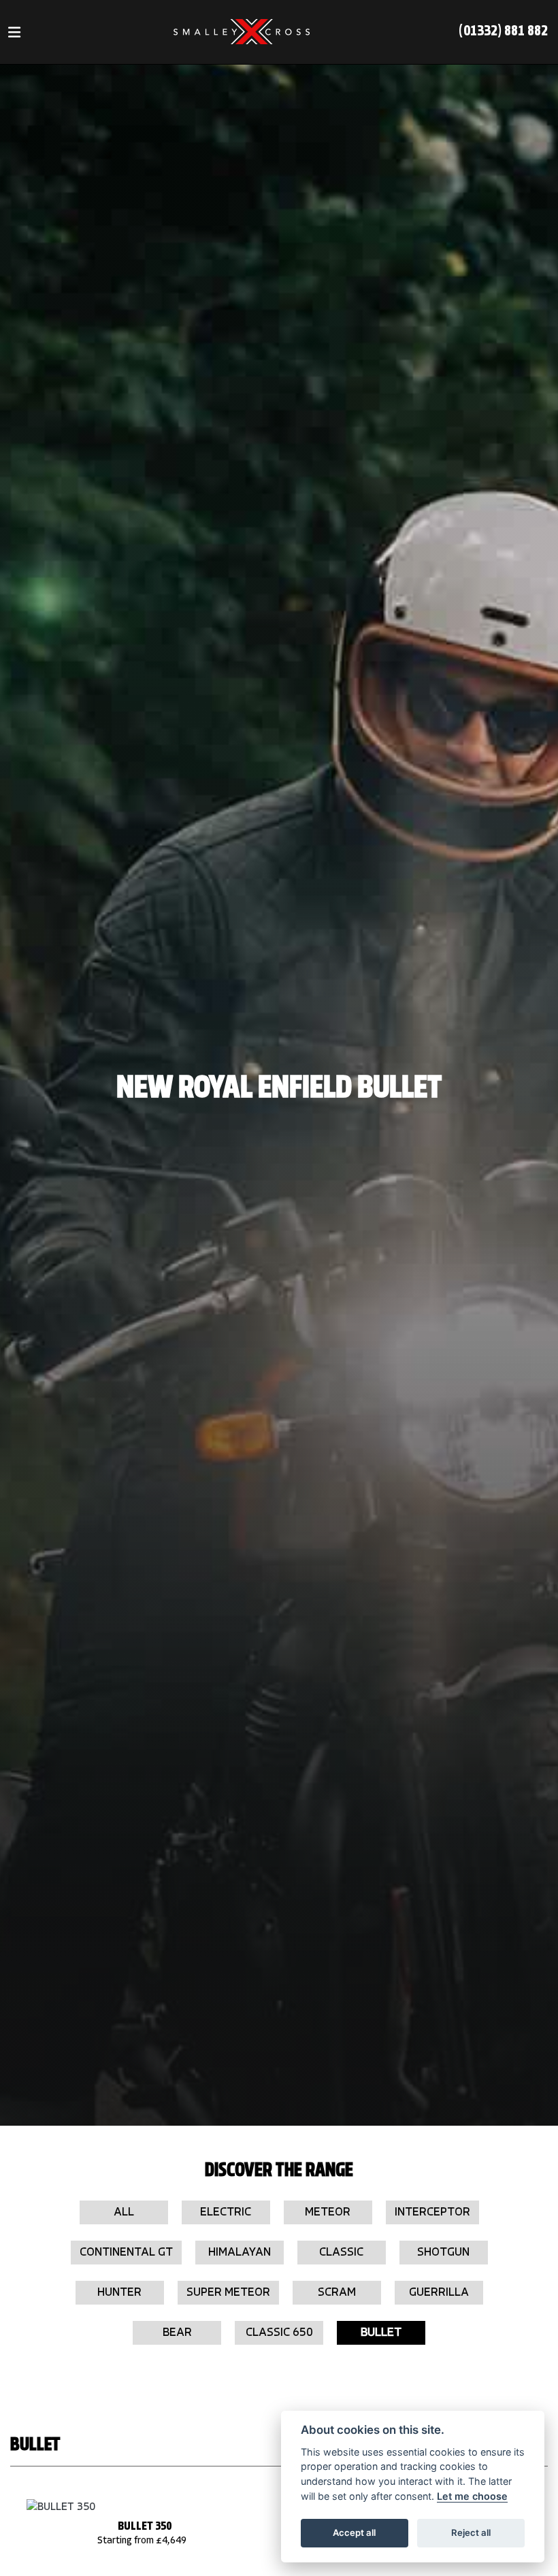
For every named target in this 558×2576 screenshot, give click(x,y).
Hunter (119, 2293)
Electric (226, 2212)
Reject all (471, 2532)
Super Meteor (228, 2293)
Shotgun (443, 2253)
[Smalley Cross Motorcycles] (242, 32)
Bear (177, 2333)
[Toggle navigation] (14, 32)
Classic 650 (279, 2333)
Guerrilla (439, 2293)
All (124, 2212)
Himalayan (240, 2253)
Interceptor (432, 2212)
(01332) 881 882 (503, 32)
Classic (341, 2253)
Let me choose (472, 2496)
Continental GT (126, 2253)
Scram (337, 2293)
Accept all (354, 2532)
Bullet (381, 2333)
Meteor (328, 2212)
